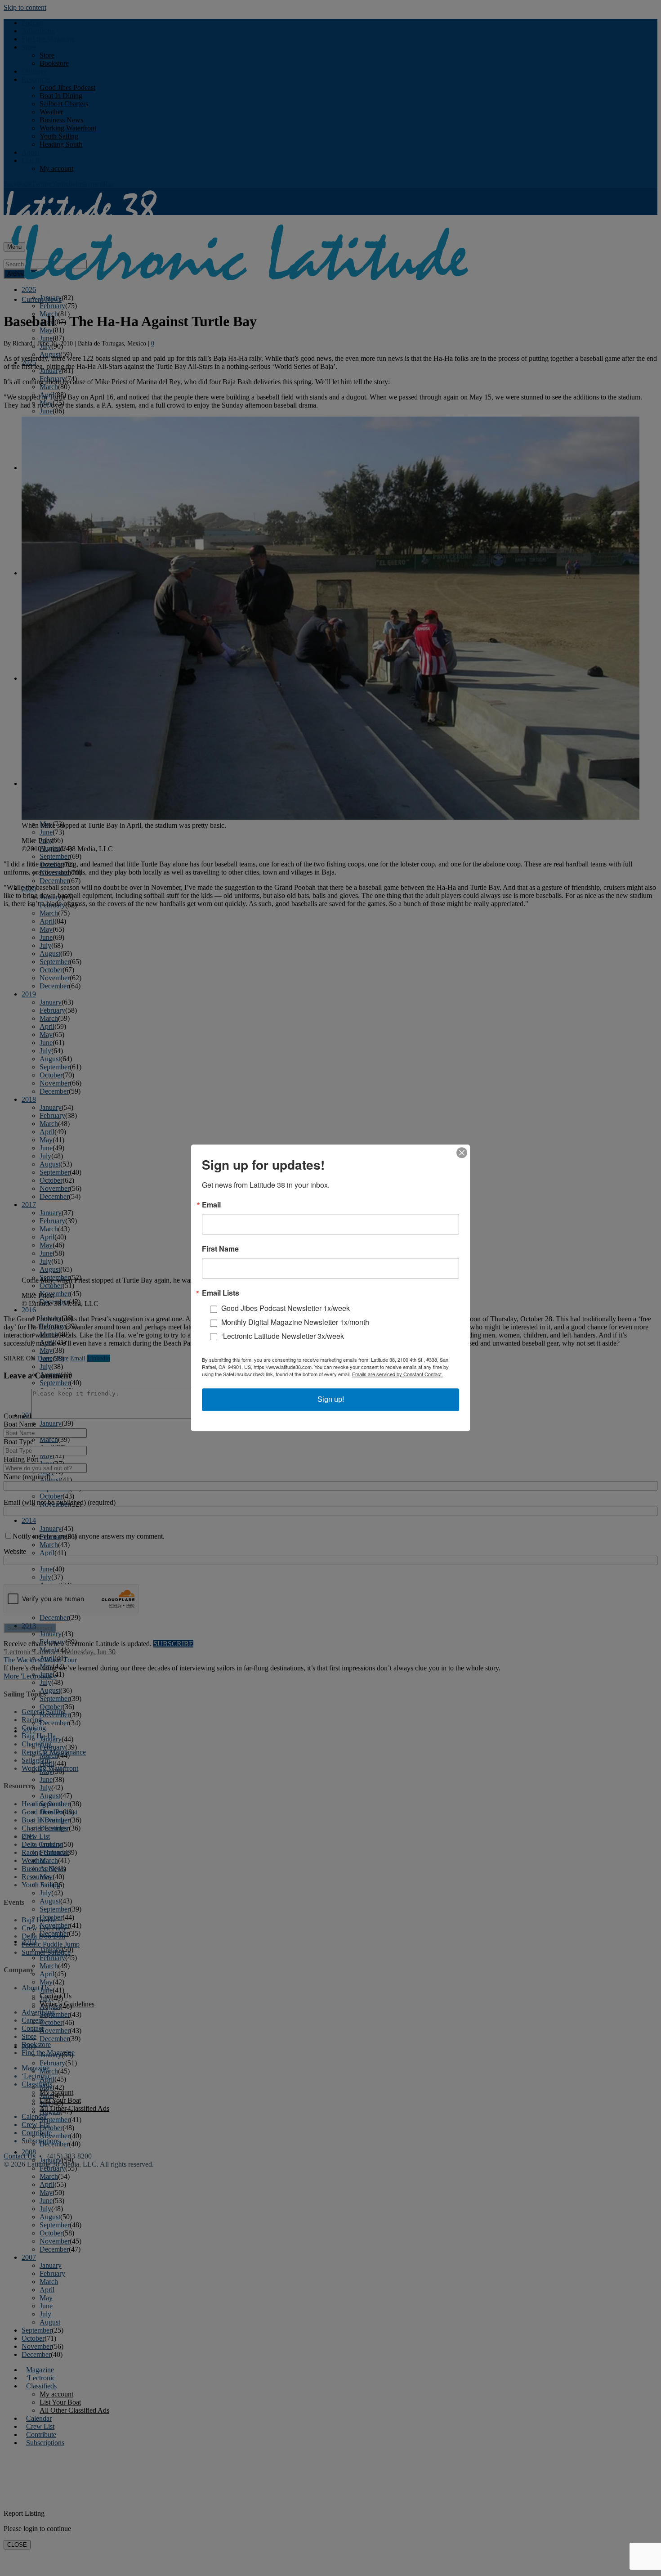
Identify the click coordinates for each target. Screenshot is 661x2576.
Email (211, 1205)
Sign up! (331, 1400)
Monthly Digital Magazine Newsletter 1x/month (295, 1322)
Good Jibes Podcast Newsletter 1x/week (286, 1308)
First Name (220, 1249)
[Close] (462, 1153)
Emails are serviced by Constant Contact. (397, 1374)
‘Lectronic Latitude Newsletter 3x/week (283, 1336)
